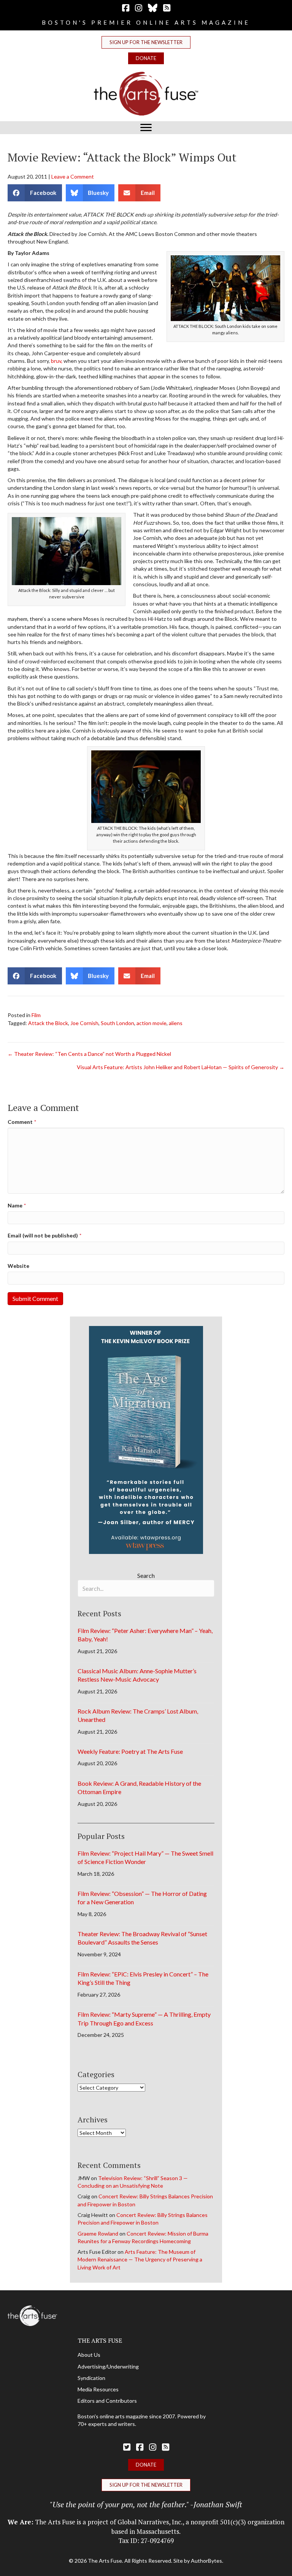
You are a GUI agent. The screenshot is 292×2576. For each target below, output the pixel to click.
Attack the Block (48, 1023)
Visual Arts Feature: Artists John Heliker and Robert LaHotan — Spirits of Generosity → (181, 1067)
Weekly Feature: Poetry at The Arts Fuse (130, 1751)
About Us (89, 2355)
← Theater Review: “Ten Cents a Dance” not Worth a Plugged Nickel (89, 1054)
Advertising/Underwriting (108, 2366)
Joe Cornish (84, 1023)
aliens (176, 1023)
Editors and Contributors (107, 2401)
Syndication (91, 2378)
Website (18, 1266)
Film (36, 1015)
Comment (22, 1122)
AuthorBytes (206, 2561)
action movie (152, 1023)
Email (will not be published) (44, 1235)
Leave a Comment (73, 176)
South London (117, 1023)
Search (146, 1575)
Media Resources (98, 2389)
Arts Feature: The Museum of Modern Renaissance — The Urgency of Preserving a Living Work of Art (140, 2260)
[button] (146, 42)
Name (17, 1205)
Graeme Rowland (98, 2233)
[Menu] (146, 128)
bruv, (57, 361)
